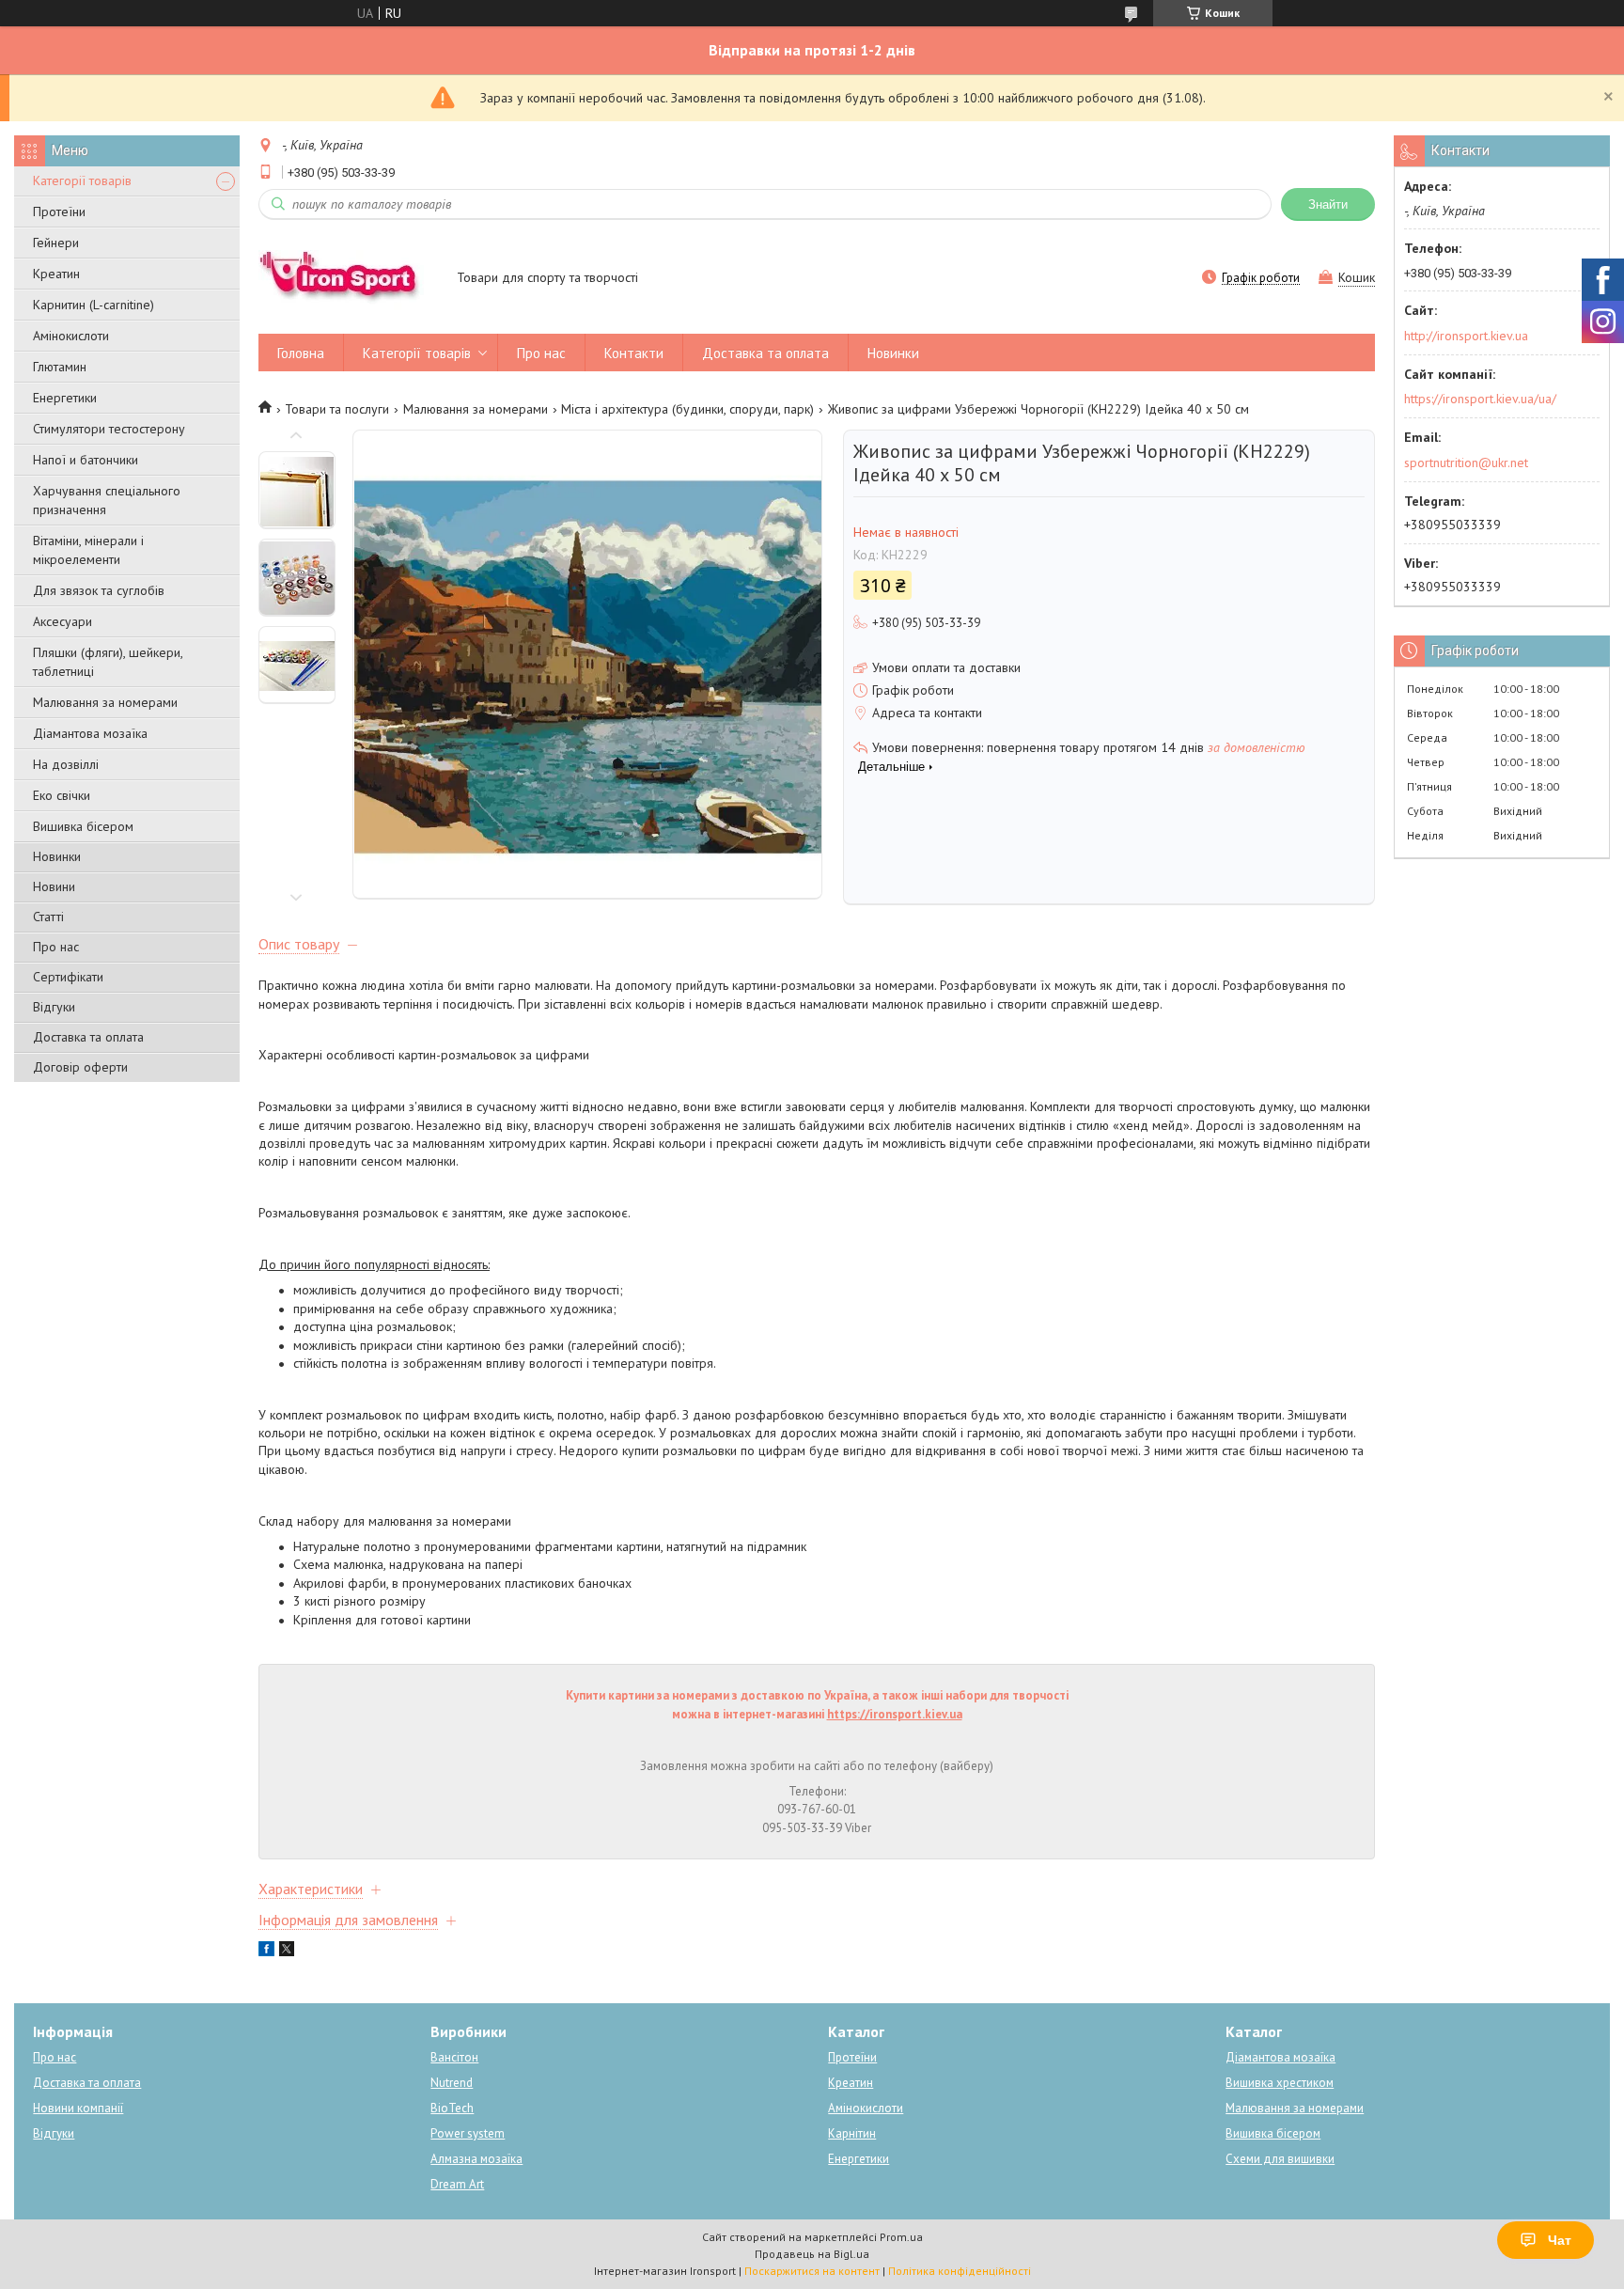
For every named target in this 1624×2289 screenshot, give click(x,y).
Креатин (56, 274)
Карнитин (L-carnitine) (94, 305)
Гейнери (56, 243)
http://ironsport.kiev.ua (1466, 336)
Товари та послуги (337, 409)
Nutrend (452, 2083)
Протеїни (59, 212)
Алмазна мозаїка (476, 2159)
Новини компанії (78, 2108)
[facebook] (266, 1952)
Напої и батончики (86, 460)
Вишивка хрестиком (1280, 2083)
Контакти (634, 353)
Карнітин (852, 2133)
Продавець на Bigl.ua (812, 2254)
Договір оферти (80, 1067)
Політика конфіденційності (960, 2271)
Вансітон (454, 2057)
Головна (301, 353)
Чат (1560, 2240)
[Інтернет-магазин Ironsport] (349, 279)
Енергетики (65, 398)
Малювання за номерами (105, 702)
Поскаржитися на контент (812, 2271)
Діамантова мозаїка (90, 733)
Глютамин (60, 367)
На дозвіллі (66, 764)
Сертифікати (68, 977)
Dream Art (457, 2184)
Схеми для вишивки (1280, 2159)
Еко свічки (62, 795)
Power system (468, 2133)
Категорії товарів (82, 180)
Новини (54, 886)
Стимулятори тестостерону (109, 429)
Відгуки (54, 1007)
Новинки (57, 856)
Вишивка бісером (83, 826)
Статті (48, 917)
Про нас (56, 947)
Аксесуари (62, 621)
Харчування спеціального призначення (107, 500)
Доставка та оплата (88, 1037)
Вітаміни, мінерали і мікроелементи (88, 550)
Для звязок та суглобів (99, 590)
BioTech (452, 2108)
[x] (287, 1952)
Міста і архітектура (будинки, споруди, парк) (687, 409)
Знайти (1328, 204)
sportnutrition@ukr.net (1466, 463)
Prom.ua (901, 2237)
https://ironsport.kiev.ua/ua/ (1480, 399)
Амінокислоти (71, 336)
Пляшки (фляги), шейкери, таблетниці (108, 662)
